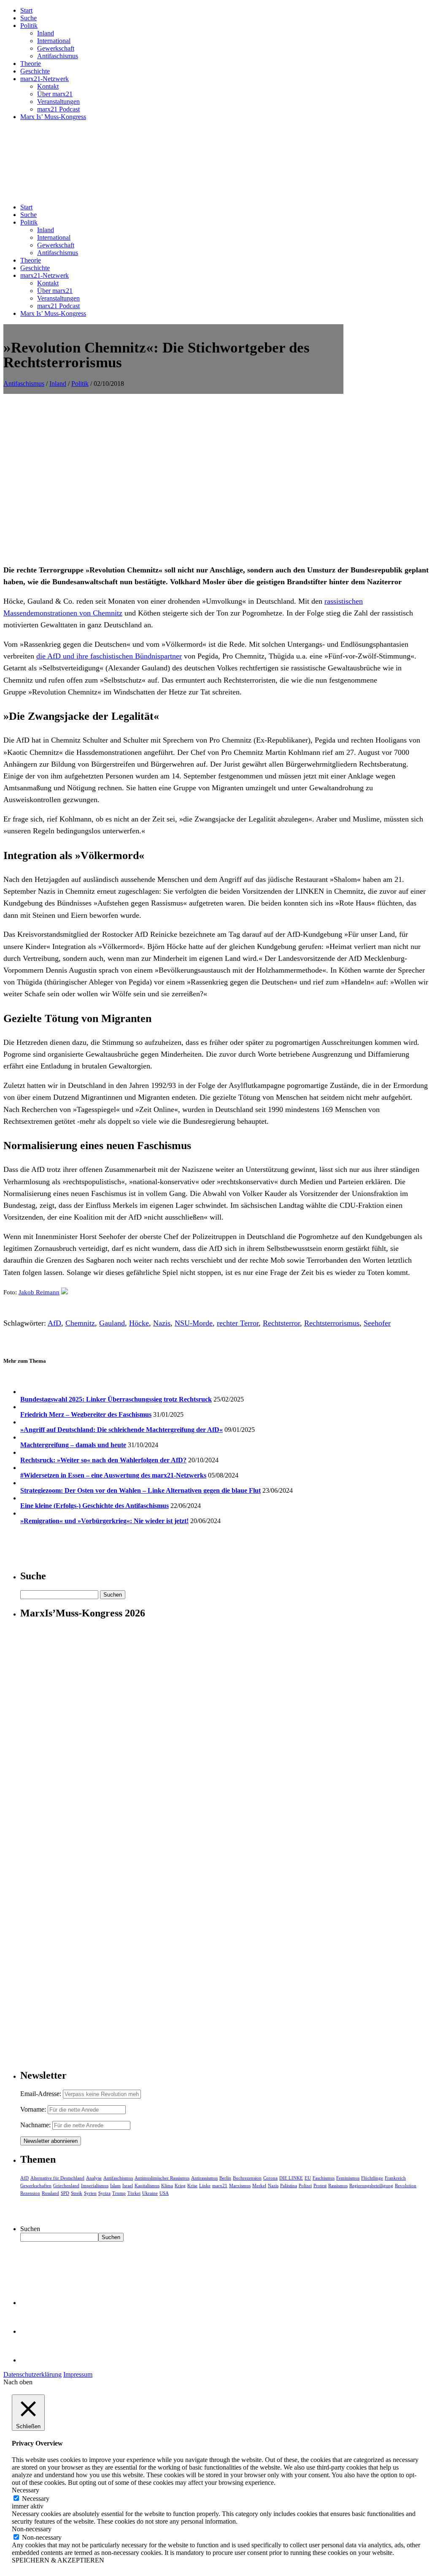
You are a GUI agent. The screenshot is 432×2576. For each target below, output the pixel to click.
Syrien (90, 2193)
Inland (46, 33)
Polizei (305, 2186)
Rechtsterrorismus (332, 1323)
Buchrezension (247, 2178)
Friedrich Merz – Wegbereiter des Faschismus (86, 1414)
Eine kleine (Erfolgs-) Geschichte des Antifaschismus (94, 1506)
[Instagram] (34, 2360)
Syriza (104, 2193)
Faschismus (324, 2178)
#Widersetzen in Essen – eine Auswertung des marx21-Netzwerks (113, 1475)
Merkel (259, 2186)
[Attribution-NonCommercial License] (65, 1292)
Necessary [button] (26, 2490)
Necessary (36, 2499)
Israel (128, 2186)
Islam (115, 2186)
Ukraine (150, 2193)
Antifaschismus (58, 56)
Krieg (180, 2186)
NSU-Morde (194, 1323)
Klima (167, 2186)
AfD (54, 1323)
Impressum (78, 2374)
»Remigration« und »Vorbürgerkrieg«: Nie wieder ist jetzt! (104, 1521)
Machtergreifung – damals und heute (73, 1445)
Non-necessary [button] (32, 2529)
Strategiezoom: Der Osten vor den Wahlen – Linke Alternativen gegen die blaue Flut (140, 1490)
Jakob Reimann (39, 1292)
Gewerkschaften (36, 2186)
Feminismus (348, 2178)
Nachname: (35, 2125)
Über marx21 (55, 94)
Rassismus (338, 2186)
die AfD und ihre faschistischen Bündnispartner (109, 656)
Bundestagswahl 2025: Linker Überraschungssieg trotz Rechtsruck (116, 1399)
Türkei (134, 2193)
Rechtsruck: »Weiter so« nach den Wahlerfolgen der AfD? (103, 1460)
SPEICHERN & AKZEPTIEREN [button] (58, 2560)
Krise (192, 2186)
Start (26, 10)
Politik (29, 26)
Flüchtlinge (372, 2178)
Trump (119, 2193)
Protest (320, 2186)
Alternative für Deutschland (57, 2178)
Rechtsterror (281, 1323)
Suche (28, 18)
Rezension (30, 2193)
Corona (270, 2178)
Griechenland (66, 2186)
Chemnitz (80, 1323)
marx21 (220, 2186)
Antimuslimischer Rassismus (162, 2178)
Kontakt (48, 86)
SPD (65, 2193)
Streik (77, 2193)
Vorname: (33, 2109)
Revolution (406, 2186)
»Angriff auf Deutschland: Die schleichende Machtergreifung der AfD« (121, 1430)
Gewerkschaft (56, 48)
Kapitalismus (147, 2186)
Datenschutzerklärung (32, 2374)
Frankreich (395, 2178)
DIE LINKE (291, 2178)
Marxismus (240, 2186)
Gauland (112, 1323)
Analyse (94, 2178)
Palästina (289, 2186)
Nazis (162, 1323)
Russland (50, 2193)
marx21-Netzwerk (45, 79)
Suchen (30, 2229)
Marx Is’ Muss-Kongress (53, 117)
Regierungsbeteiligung (371, 2186)
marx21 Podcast (58, 109)
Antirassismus (204, 2178)
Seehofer (377, 1323)
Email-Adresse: (42, 2094)
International (54, 41)
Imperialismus (95, 2186)
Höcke (139, 1323)
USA (164, 2193)
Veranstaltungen (58, 102)
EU (308, 2178)
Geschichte (35, 71)
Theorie (31, 64)
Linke (205, 2186)
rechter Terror (238, 1323)
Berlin (225, 2178)
